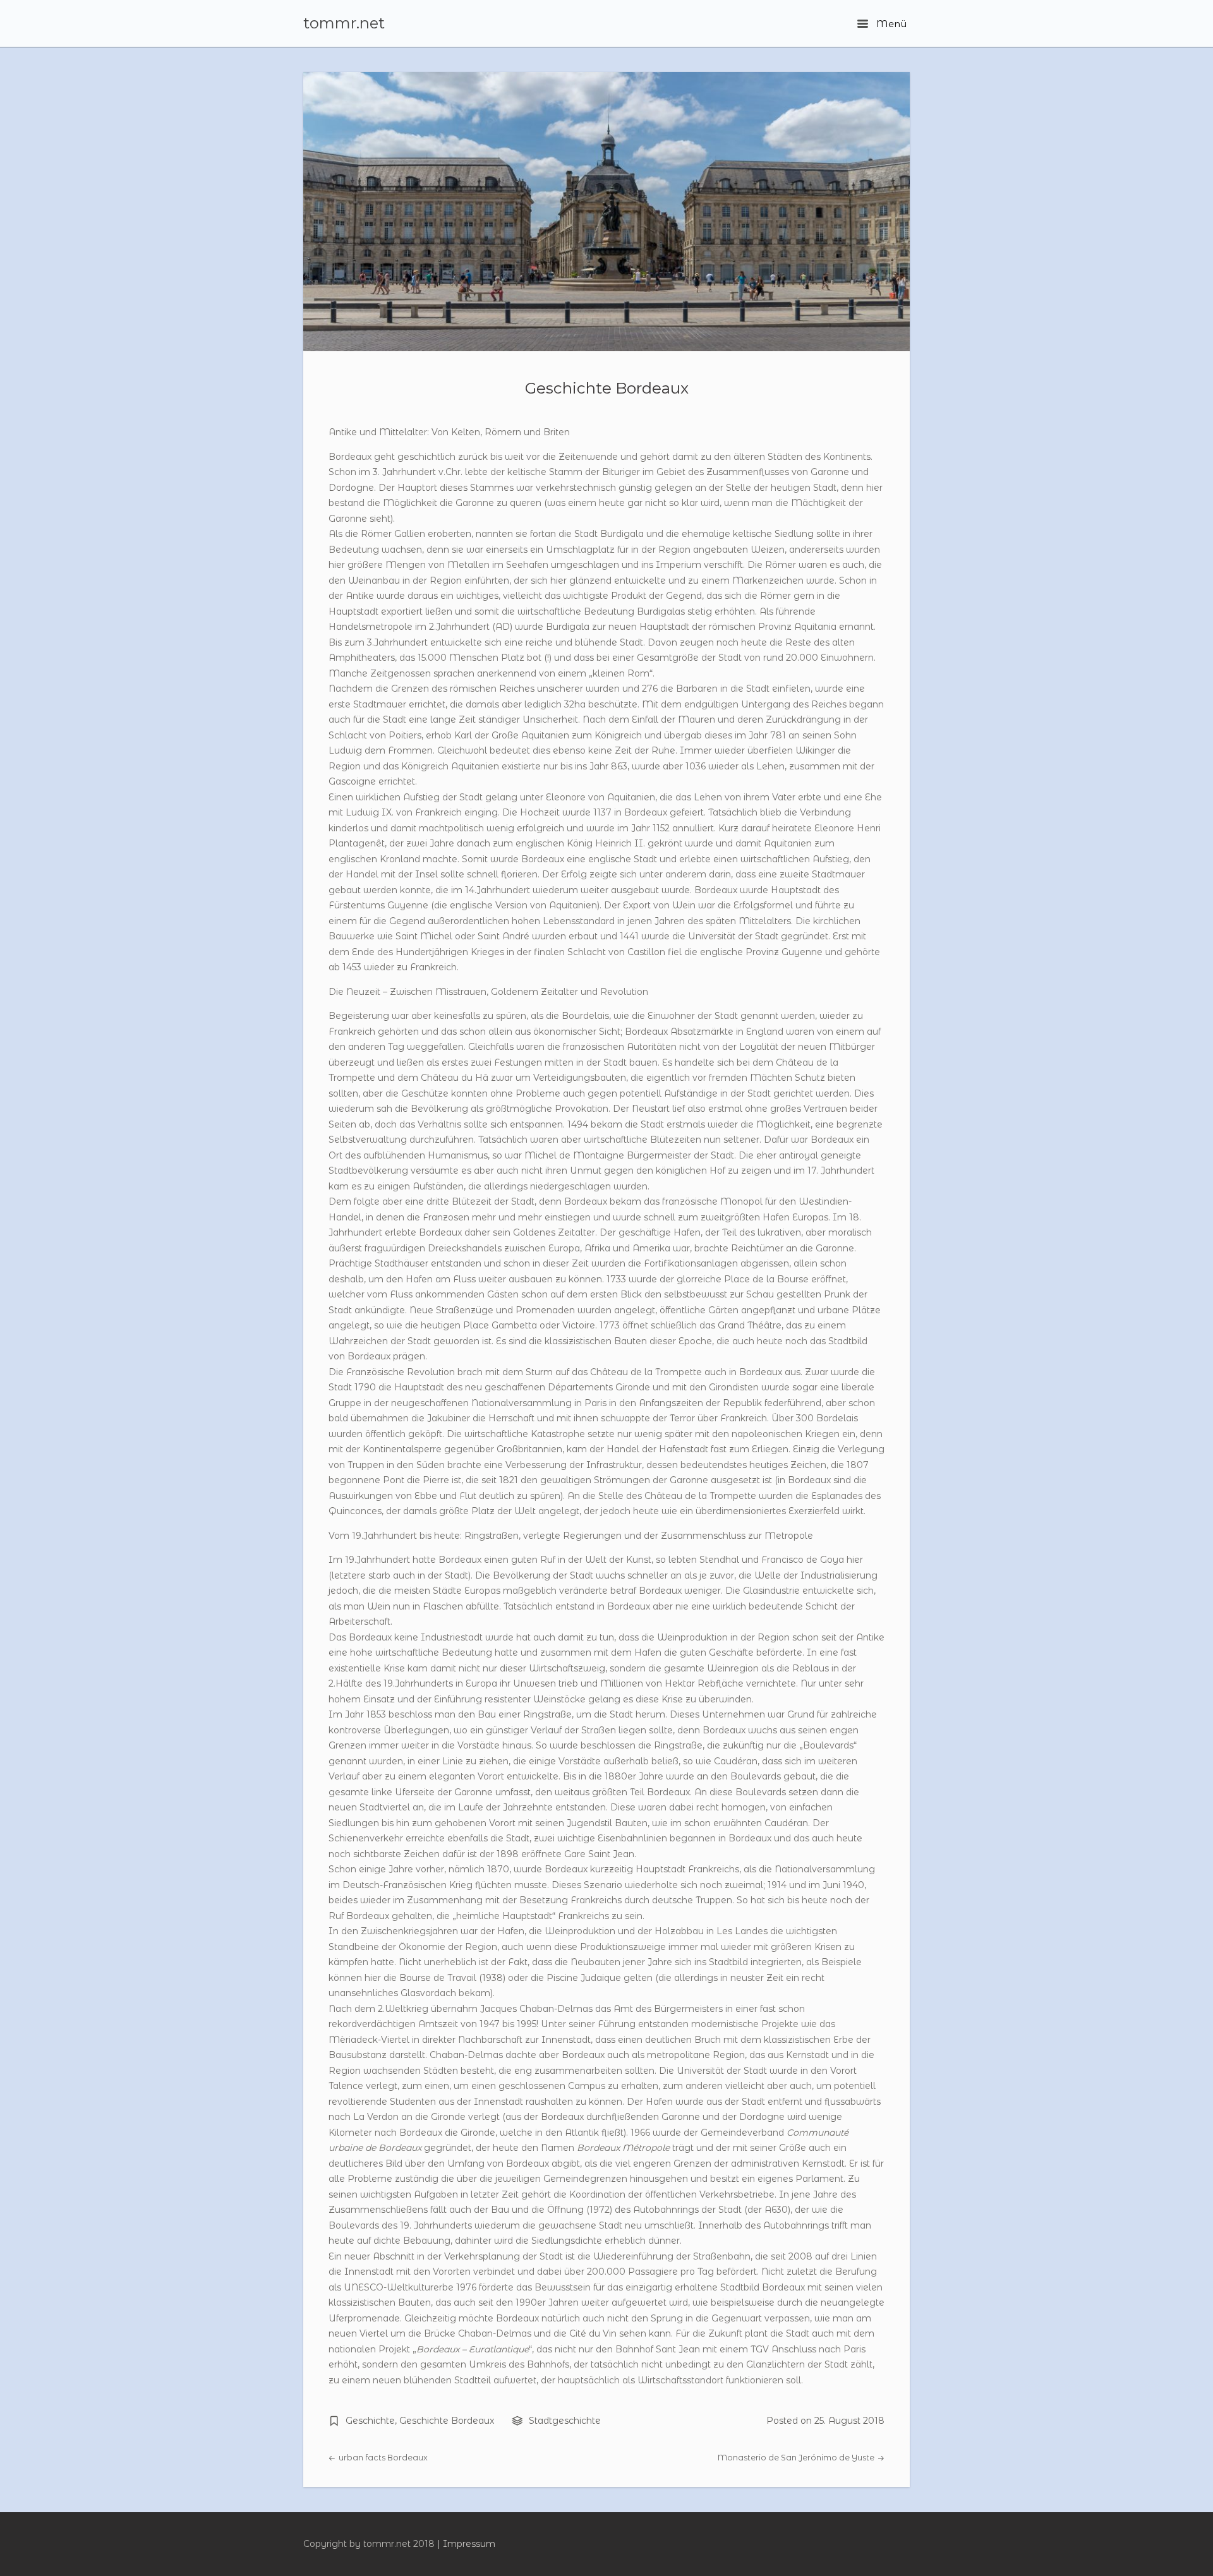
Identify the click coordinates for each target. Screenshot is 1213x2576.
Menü (890, 24)
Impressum (469, 2544)
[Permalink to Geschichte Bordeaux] (606, 212)
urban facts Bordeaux (382, 2458)
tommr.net (344, 23)
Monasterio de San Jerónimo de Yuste (797, 2458)
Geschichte (370, 2421)
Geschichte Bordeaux (607, 388)
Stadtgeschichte (565, 2421)
